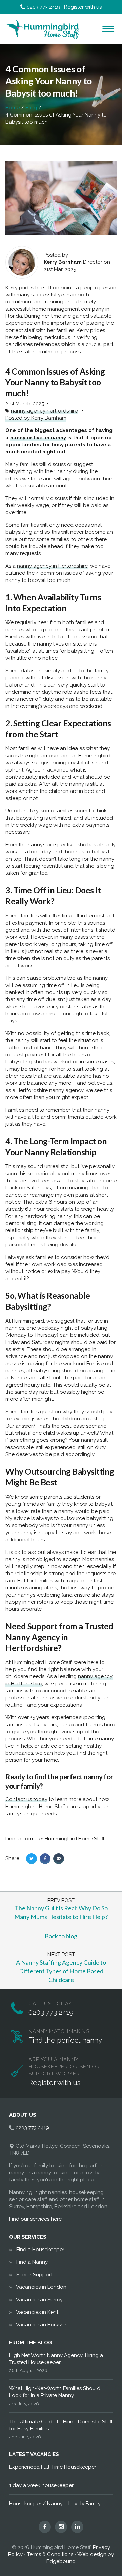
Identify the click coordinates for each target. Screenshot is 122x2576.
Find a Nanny (32, 2262)
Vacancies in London (41, 2287)
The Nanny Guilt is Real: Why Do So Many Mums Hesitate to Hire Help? (61, 1912)
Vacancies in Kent (37, 2312)
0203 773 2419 (44, 7)
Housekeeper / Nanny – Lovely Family (55, 2504)
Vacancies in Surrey (39, 2300)
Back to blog (61, 1936)
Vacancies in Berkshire (43, 2325)
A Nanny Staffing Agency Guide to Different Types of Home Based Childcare (61, 1971)
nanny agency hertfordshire (44, 411)
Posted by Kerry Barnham (36, 418)
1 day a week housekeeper (41, 2485)
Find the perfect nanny (65, 2040)
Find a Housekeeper (40, 2250)
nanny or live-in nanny (38, 438)
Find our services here (35, 2219)
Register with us (83, 7)
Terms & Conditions (50, 2554)
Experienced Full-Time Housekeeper (53, 2467)
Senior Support (34, 2275)
